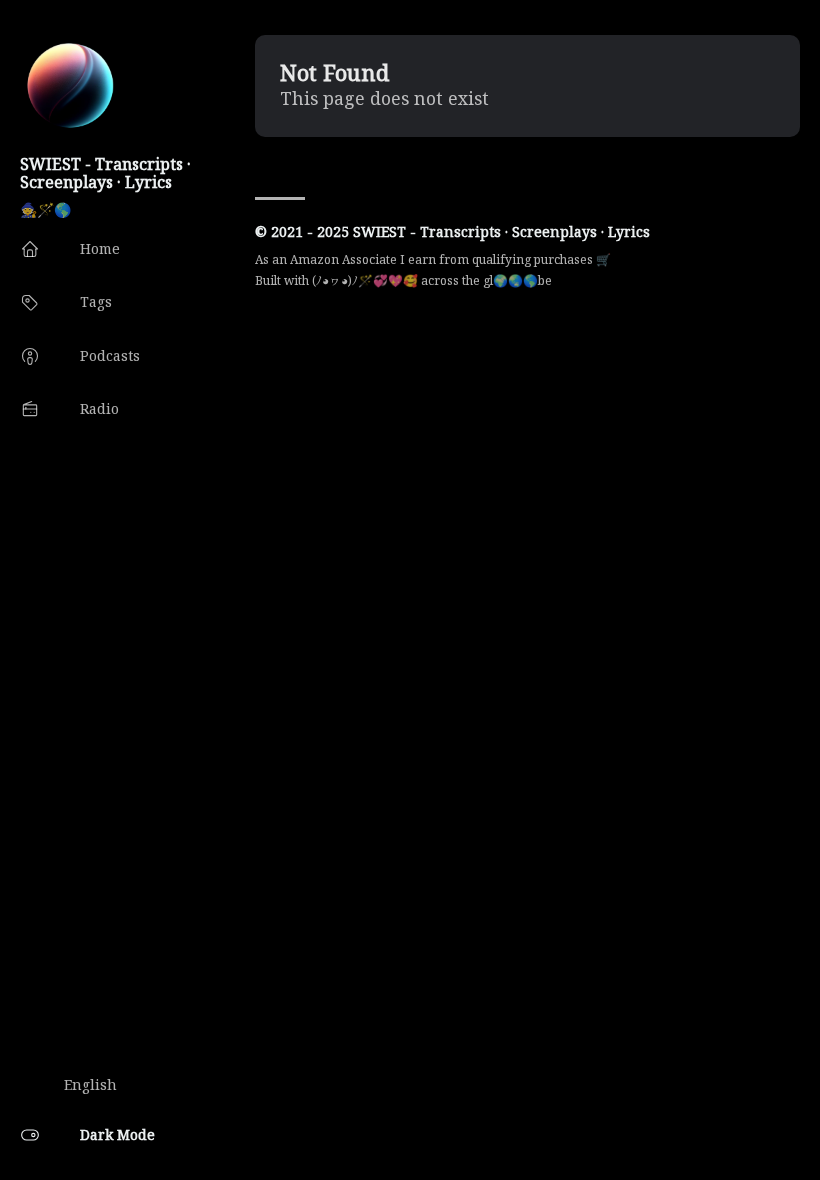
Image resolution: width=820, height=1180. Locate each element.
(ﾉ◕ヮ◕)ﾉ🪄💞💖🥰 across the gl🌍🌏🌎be (432, 280)
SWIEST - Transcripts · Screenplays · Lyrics (105, 173)
